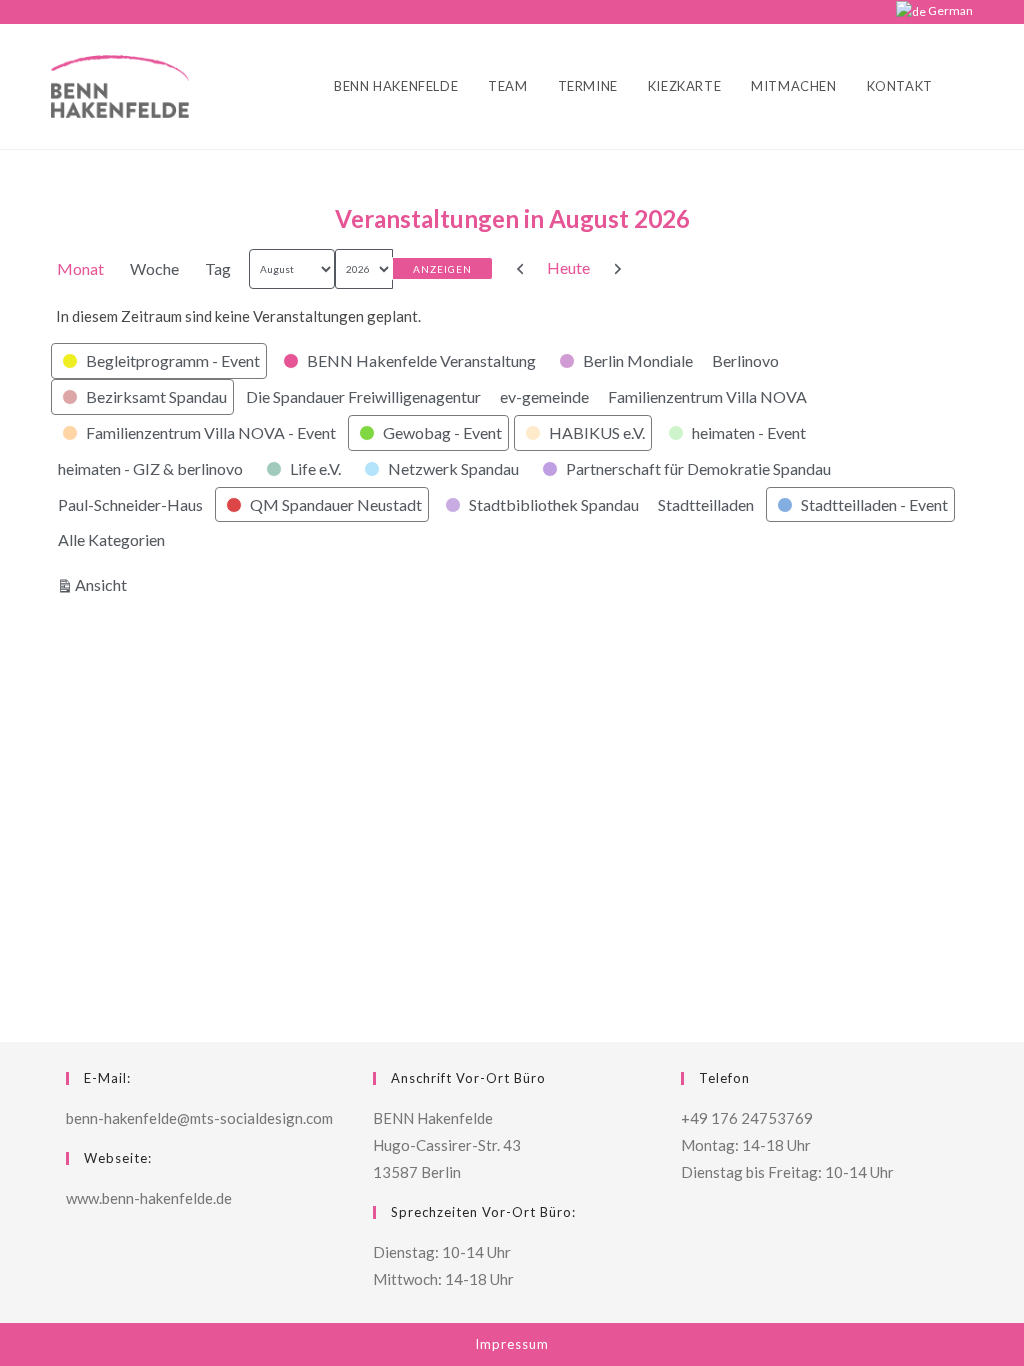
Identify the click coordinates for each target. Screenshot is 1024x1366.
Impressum (512, 1344)
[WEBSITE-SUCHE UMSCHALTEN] (968, 86)
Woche (154, 268)
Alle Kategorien (111, 539)
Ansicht (104, 584)
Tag (218, 268)
